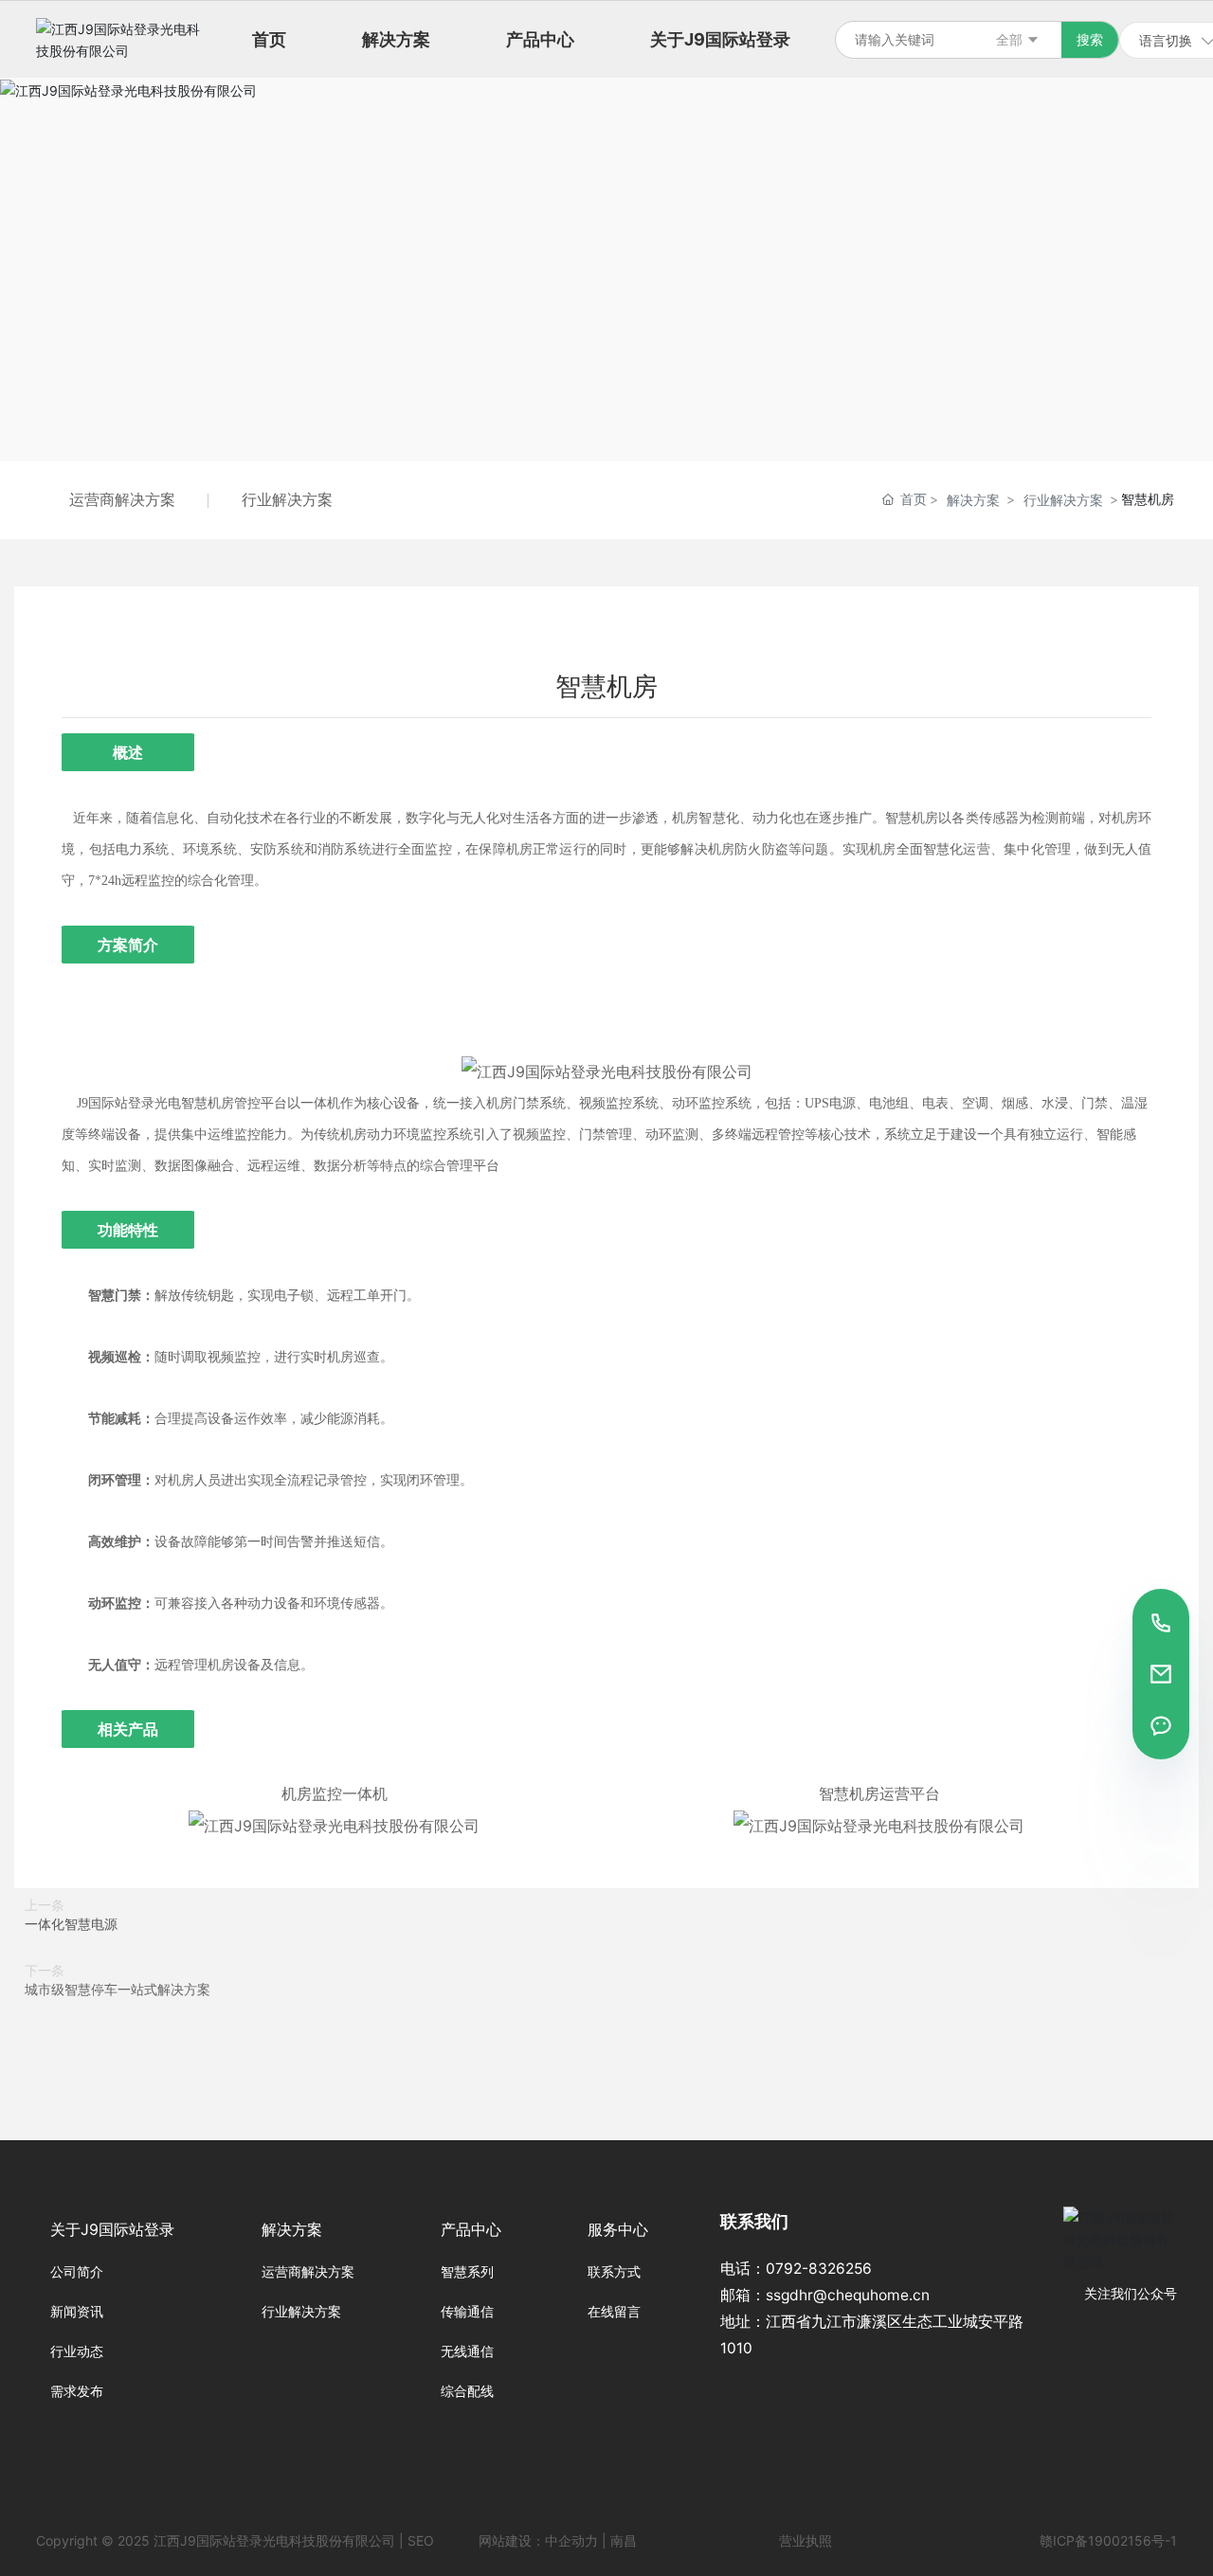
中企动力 (571, 2540)
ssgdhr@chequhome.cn (848, 2295)
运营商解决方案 (122, 499)
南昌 (624, 2540)
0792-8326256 (819, 2269)
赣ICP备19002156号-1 (1108, 2540)
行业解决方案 (287, 499)
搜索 (1090, 39)
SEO (421, 2540)
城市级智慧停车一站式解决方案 (118, 1989)
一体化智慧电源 (71, 1924)
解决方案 (973, 500)
